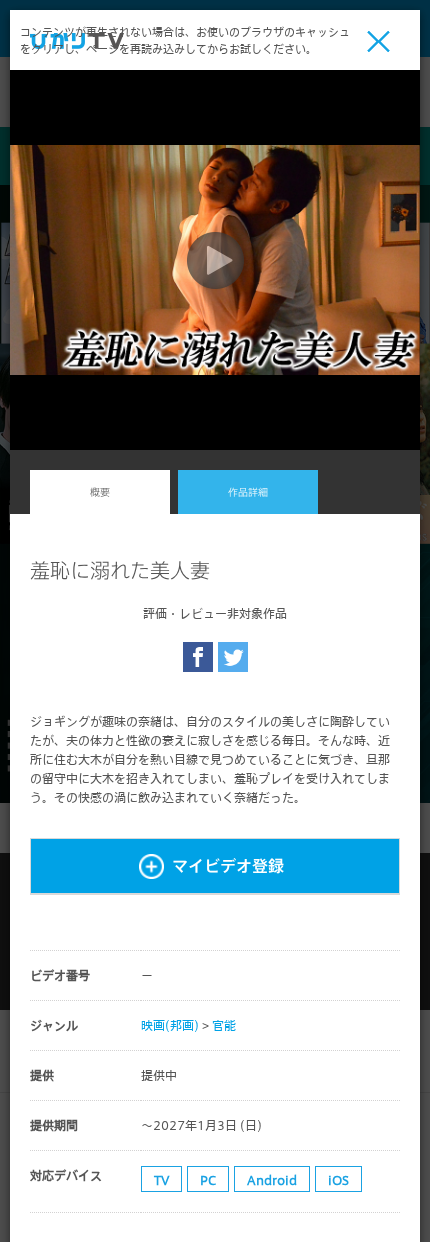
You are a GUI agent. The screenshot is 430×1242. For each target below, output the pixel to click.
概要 (100, 492)
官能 (224, 1025)
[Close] (378, 41)
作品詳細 (248, 492)
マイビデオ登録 (228, 865)
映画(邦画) (170, 1025)
